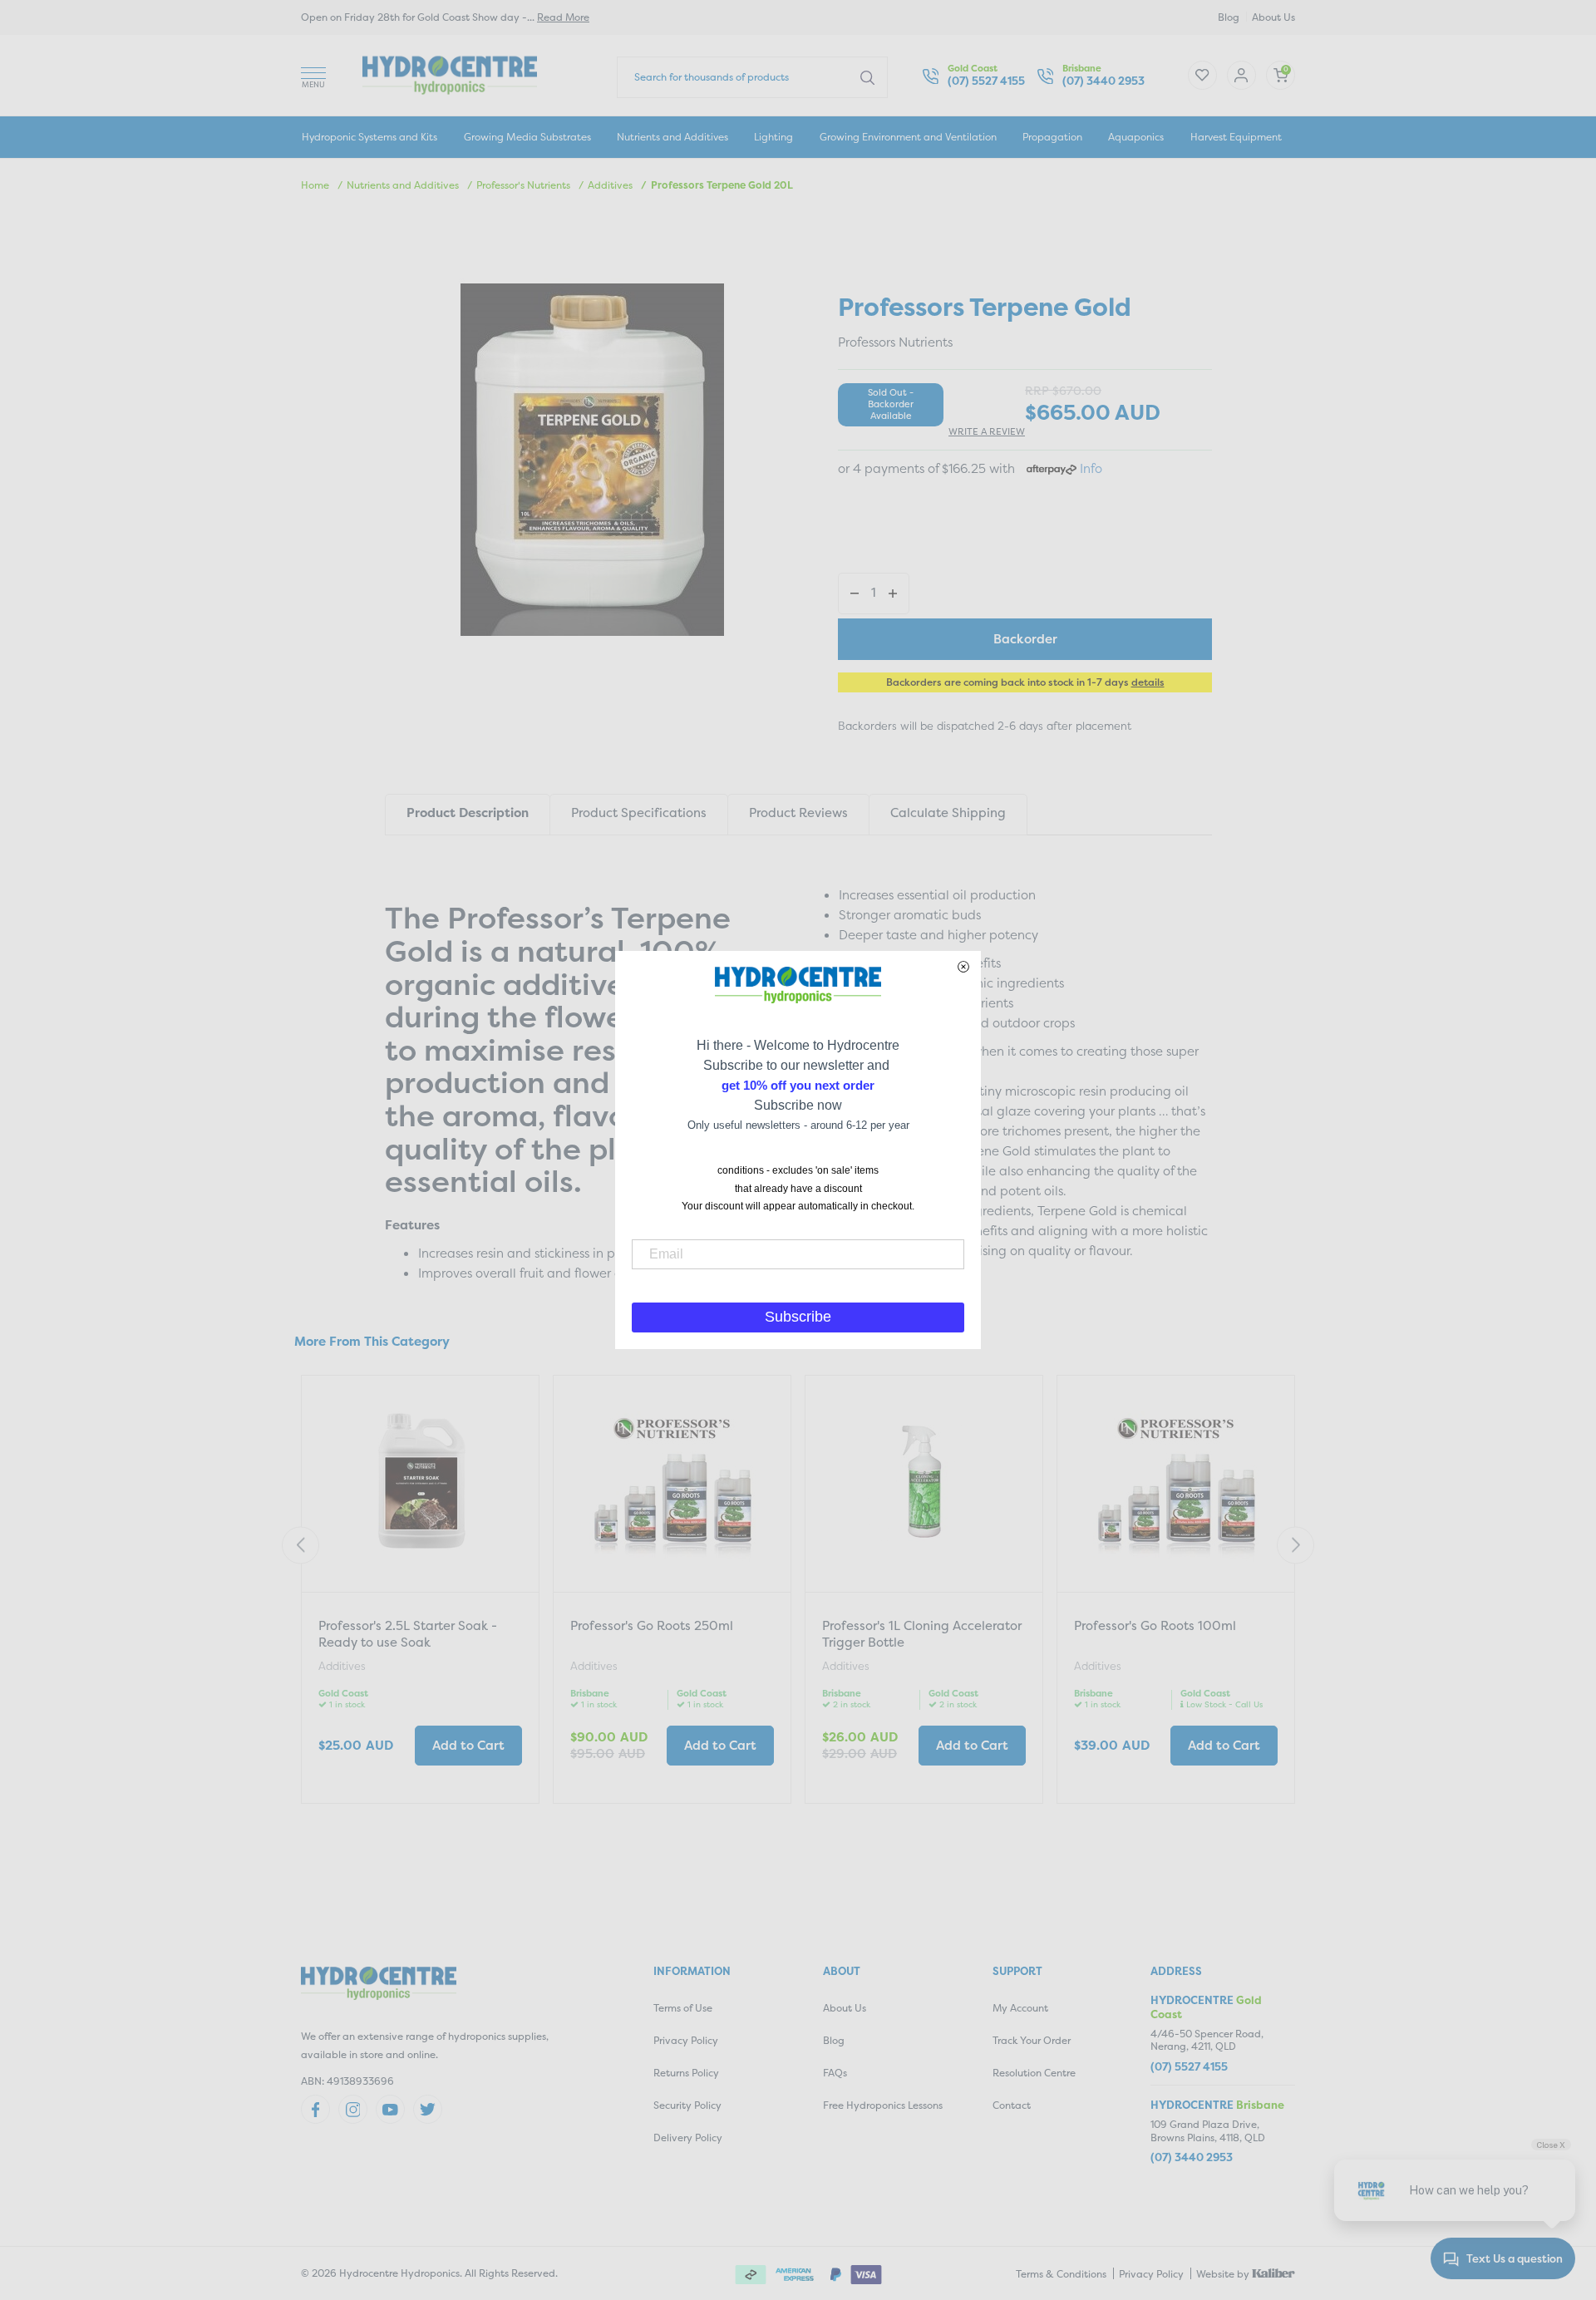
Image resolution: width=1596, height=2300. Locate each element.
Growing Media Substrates (527, 137)
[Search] (867, 76)
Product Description (468, 813)
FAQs (835, 2073)
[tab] (467, 814)
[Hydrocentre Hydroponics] (450, 74)
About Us (1273, 17)
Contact (1012, 2105)
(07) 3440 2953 (1103, 81)
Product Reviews (798, 813)
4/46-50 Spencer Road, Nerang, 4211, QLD (1207, 2040)
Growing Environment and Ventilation (908, 137)
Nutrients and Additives (672, 137)
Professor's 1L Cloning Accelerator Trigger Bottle (922, 1634)
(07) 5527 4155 (986, 81)
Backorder (1025, 639)
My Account (1020, 2008)
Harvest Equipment (1236, 137)
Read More (563, 17)
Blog (1229, 17)
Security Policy (687, 2105)
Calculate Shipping (948, 813)
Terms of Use (683, 2008)
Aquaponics (1136, 137)
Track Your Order (1032, 2040)
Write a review (987, 432)
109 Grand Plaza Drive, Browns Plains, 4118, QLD (1208, 2131)
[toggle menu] (313, 75)
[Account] (1202, 75)
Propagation (1052, 137)
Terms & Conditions (1061, 2274)
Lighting (773, 137)
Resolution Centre (1034, 2073)
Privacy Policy (686, 2040)
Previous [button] (300, 1546)
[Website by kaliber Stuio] (1273, 2272)
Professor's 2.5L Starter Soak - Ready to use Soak (408, 1634)
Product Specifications (639, 813)
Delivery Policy (688, 2137)
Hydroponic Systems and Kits (369, 137)
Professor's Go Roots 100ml (1155, 1625)
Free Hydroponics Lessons (883, 2105)
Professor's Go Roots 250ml (652, 1625)
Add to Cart (468, 1745)
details (1148, 682)
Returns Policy (686, 2073)
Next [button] (1296, 1546)
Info (1091, 468)
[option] (420, 1591)
